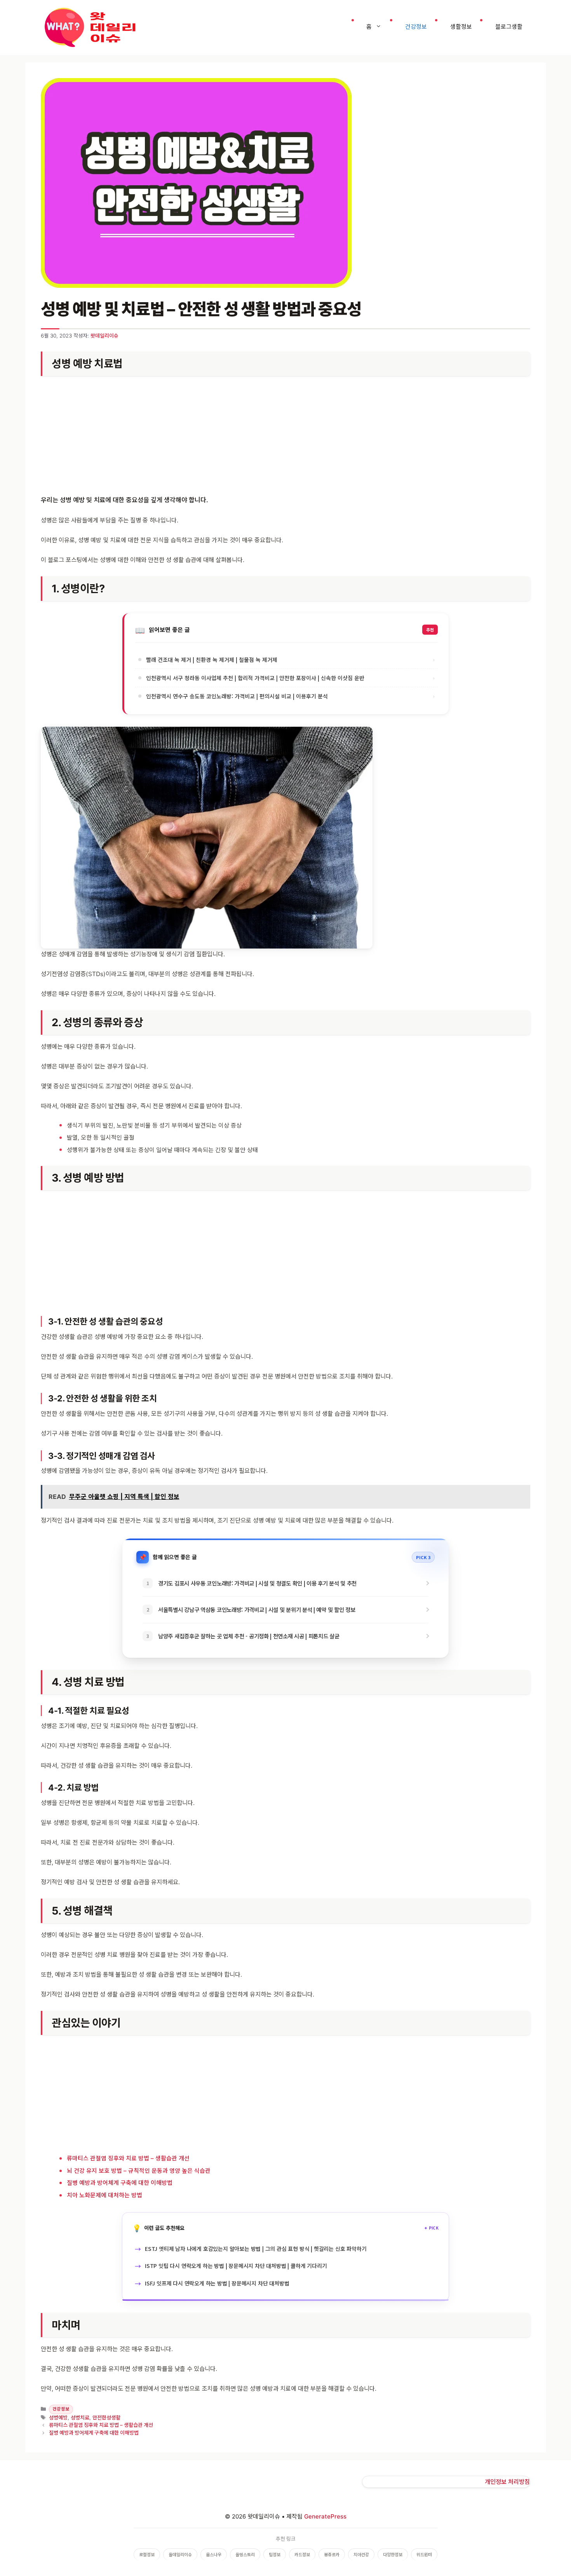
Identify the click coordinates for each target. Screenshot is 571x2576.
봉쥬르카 (332, 2555)
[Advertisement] (285, 437)
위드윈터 (424, 2555)
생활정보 (461, 27)
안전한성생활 (106, 2418)
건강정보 (416, 27)
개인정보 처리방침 (507, 2482)
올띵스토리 (245, 2555)
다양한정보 (393, 2555)
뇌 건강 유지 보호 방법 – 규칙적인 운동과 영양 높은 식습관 (139, 2171)
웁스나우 (214, 2555)
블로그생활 (509, 27)
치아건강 (361, 2555)
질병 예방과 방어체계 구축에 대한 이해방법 (120, 2183)
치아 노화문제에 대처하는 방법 (104, 2195)
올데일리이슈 (180, 2555)
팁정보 (275, 2555)
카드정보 (302, 2555)
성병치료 (80, 2418)
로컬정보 (147, 2555)
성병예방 (58, 2418)
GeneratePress (325, 2516)
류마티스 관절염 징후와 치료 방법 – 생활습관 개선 (128, 2158)
